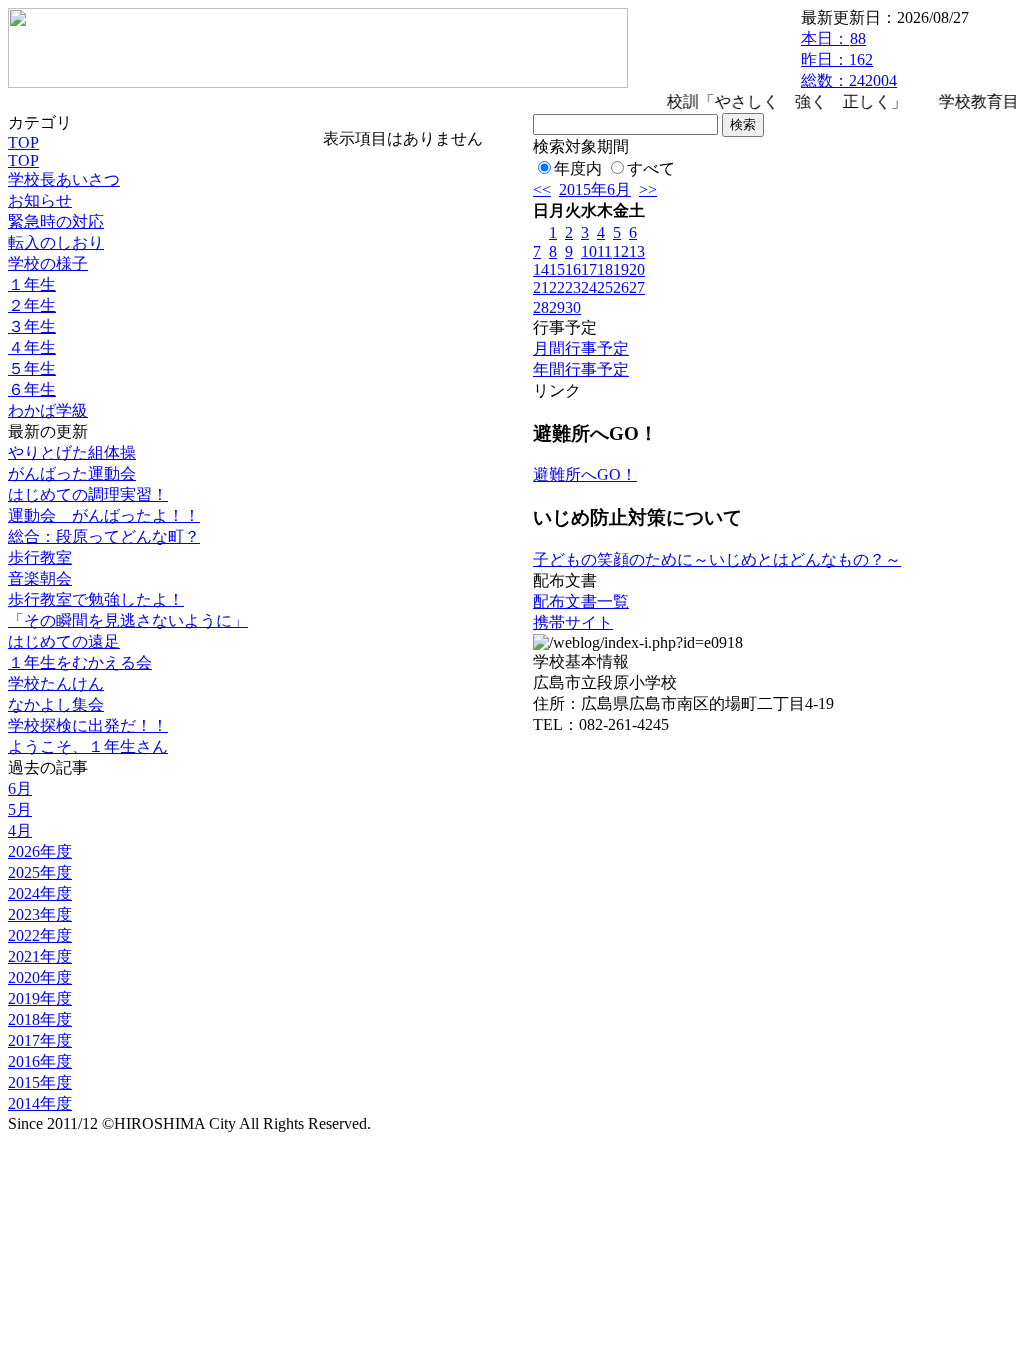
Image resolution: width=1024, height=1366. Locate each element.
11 (604, 251)
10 (589, 251)
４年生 (32, 347)
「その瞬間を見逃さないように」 (128, 620)
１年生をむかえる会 (80, 662)
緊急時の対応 (56, 221)
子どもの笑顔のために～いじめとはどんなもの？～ (717, 559)
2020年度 (40, 977)
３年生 (32, 326)
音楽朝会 (40, 578)
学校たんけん (56, 683)
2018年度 (40, 1019)
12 (621, 251)
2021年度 (40, 956)
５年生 (32, 368)
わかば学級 (48, 410)
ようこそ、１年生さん (88, 746)
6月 (20, 788)
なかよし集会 (56, 704)
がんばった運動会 (72, 473)
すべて (651, 168)
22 (557, 287)
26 (621, 287)
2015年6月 (595, 189)
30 (573, 307)
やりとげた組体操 (72, 452)
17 (589, 269)
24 (589, 287)
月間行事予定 (581, 348)
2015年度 (40, 1082)
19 (621, 269)
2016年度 (40, 1061)
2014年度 (40, 1103)
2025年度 (40, 872)
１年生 (32, 284)
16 (573, 269)
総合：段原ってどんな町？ (104, 536)
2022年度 (40, 935)
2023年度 (40, 914)
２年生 (32, 305)
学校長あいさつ (64, 179)
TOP (23, 142)
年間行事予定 (581, 369)
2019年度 (40, 998)
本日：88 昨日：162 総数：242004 (849, 59)
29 (557, 307)
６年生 (32, 389)
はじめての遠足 (64, 641)
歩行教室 (40, 557)
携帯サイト (573, 622)
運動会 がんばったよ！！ (104, 515)
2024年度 (40, 893)
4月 (20, 830)
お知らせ (40, 200)
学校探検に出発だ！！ (88, 725)
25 (605, 287)
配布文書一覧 (581, 601)
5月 (20, 809)
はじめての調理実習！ (88, 494)
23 (573, 287)
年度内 (578, 168)
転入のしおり (56, 242)
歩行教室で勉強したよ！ (96, 599)
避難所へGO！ (585, 474)
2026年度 (40, 851)
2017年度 (40, 1040)
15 (557, 269)
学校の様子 (48, 263)
